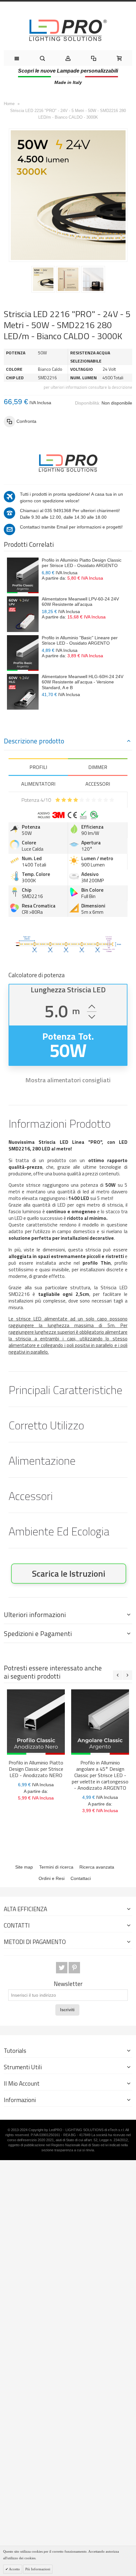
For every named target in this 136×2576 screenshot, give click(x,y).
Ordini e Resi (52, 1878)
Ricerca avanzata (97, 1867)
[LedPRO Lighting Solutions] (68, 30)
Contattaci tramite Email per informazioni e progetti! (71, 527)
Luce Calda (33, 849)
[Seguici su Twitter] (62, 1968)
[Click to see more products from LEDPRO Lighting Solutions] (68, 462)
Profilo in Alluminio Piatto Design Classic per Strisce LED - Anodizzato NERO (36, 1769)
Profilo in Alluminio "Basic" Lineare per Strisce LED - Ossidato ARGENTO (80, 641)
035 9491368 (58, 511)
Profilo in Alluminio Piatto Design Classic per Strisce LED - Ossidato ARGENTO (82, 563)
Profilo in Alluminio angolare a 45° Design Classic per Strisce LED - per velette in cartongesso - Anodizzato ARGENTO (100, 1775)
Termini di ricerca (56, 1867)
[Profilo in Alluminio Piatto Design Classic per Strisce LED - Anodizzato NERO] (36, 1722)
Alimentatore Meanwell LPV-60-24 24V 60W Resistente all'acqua (80, 602)
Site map (24, 1867)
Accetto (14, 2569)
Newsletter (68, 1984)
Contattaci (81, 1878)
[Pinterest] (74, 1968)
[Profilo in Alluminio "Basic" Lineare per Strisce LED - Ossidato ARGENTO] (23, 653)
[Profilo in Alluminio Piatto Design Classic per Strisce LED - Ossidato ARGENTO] (23, 575)
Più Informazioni (38, 2569)
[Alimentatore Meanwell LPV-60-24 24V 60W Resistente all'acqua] (23, 614)
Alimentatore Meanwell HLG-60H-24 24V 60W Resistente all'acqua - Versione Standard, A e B (83, 682)
